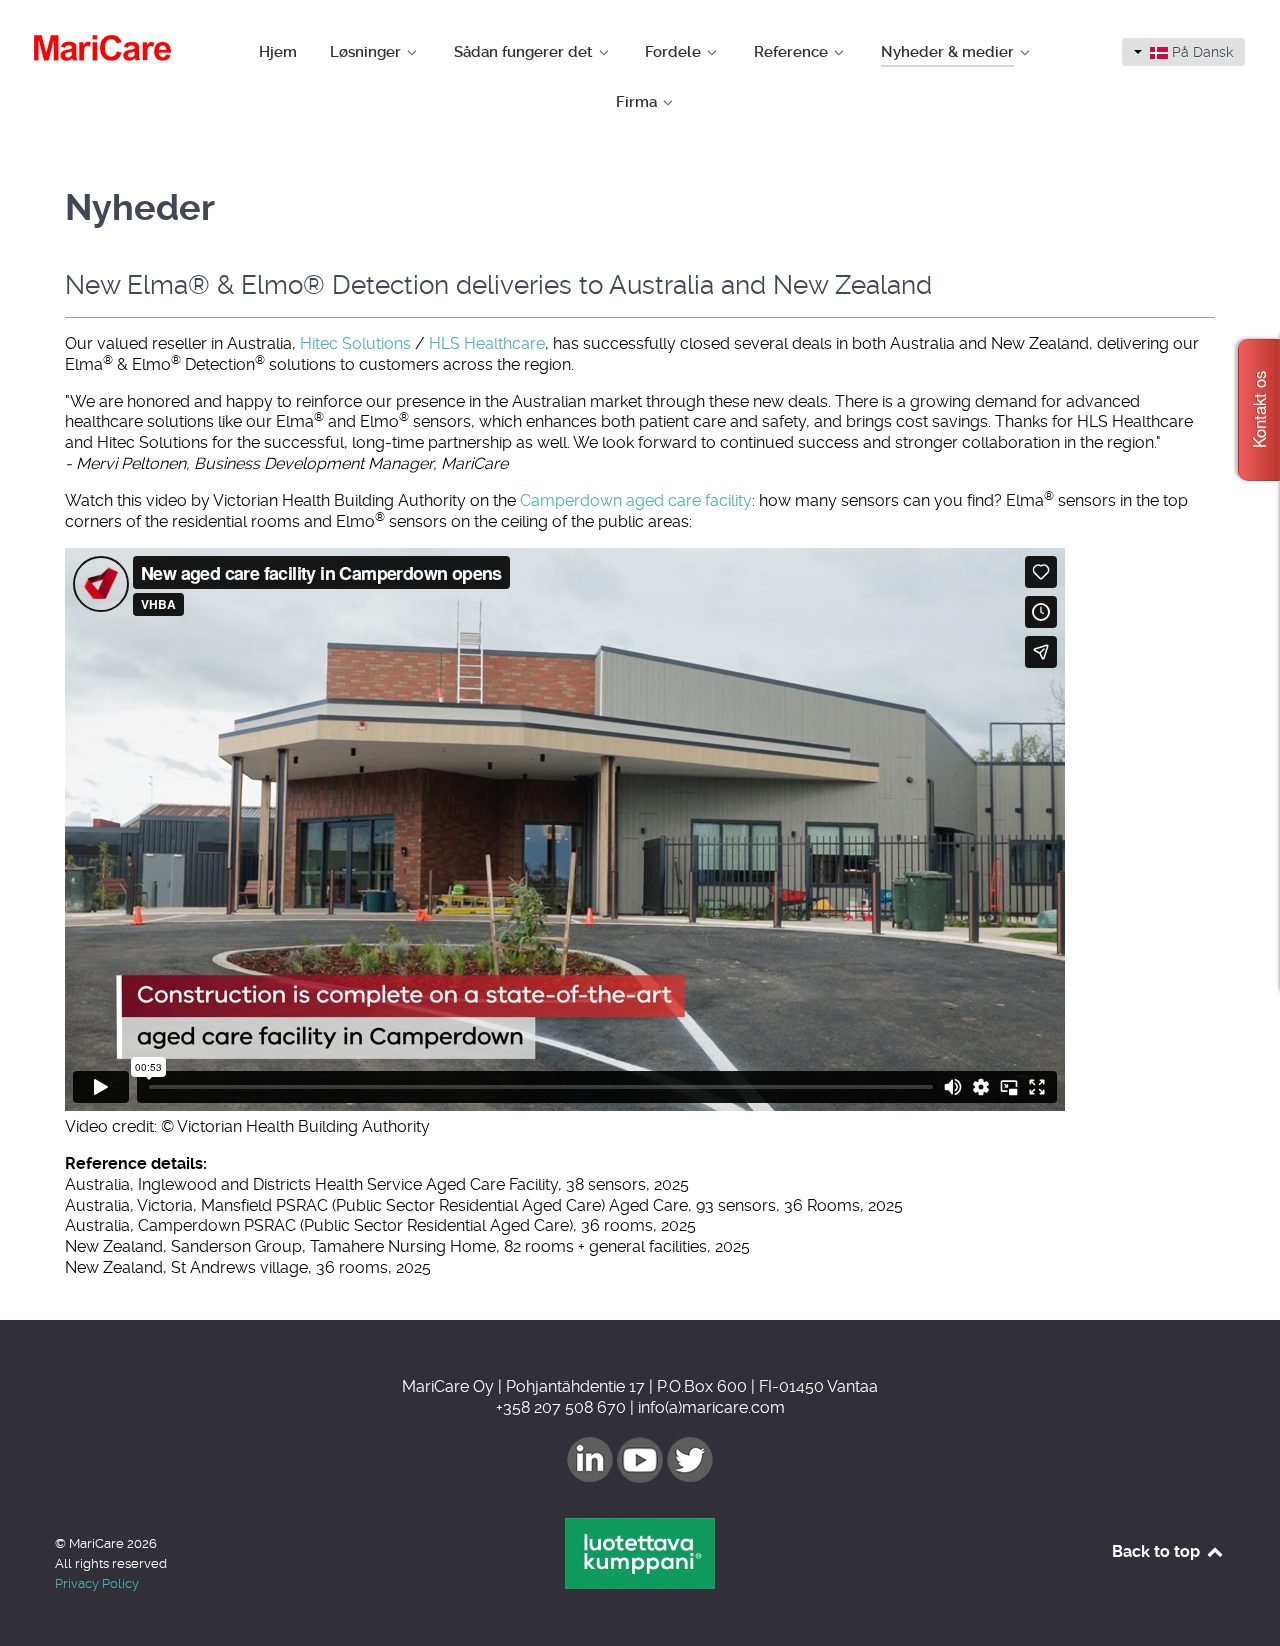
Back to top (1158, 1551)
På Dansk (1200, 52)
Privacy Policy (97, 1583)
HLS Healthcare (487, 343)
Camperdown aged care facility (636, 500)
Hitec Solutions (355, 343)
